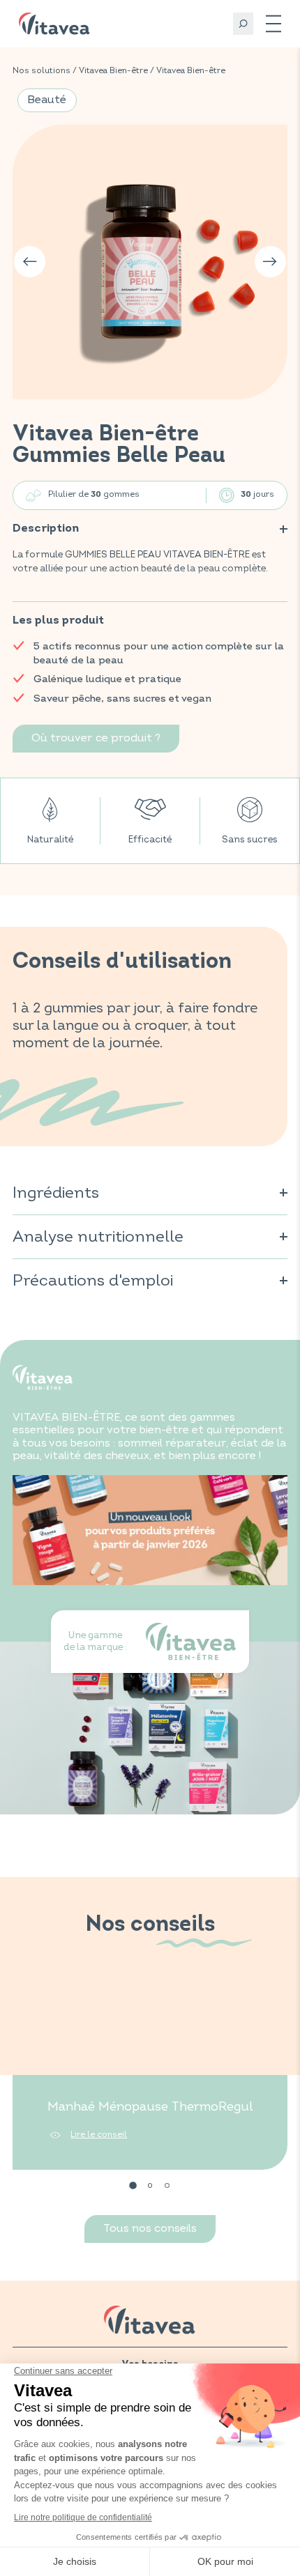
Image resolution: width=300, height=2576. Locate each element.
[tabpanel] (150, 2075)
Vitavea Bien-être (113, 71)
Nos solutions (42, 71)
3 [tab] (167, 2186)
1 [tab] (133, 2186)
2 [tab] (150, 2186)
